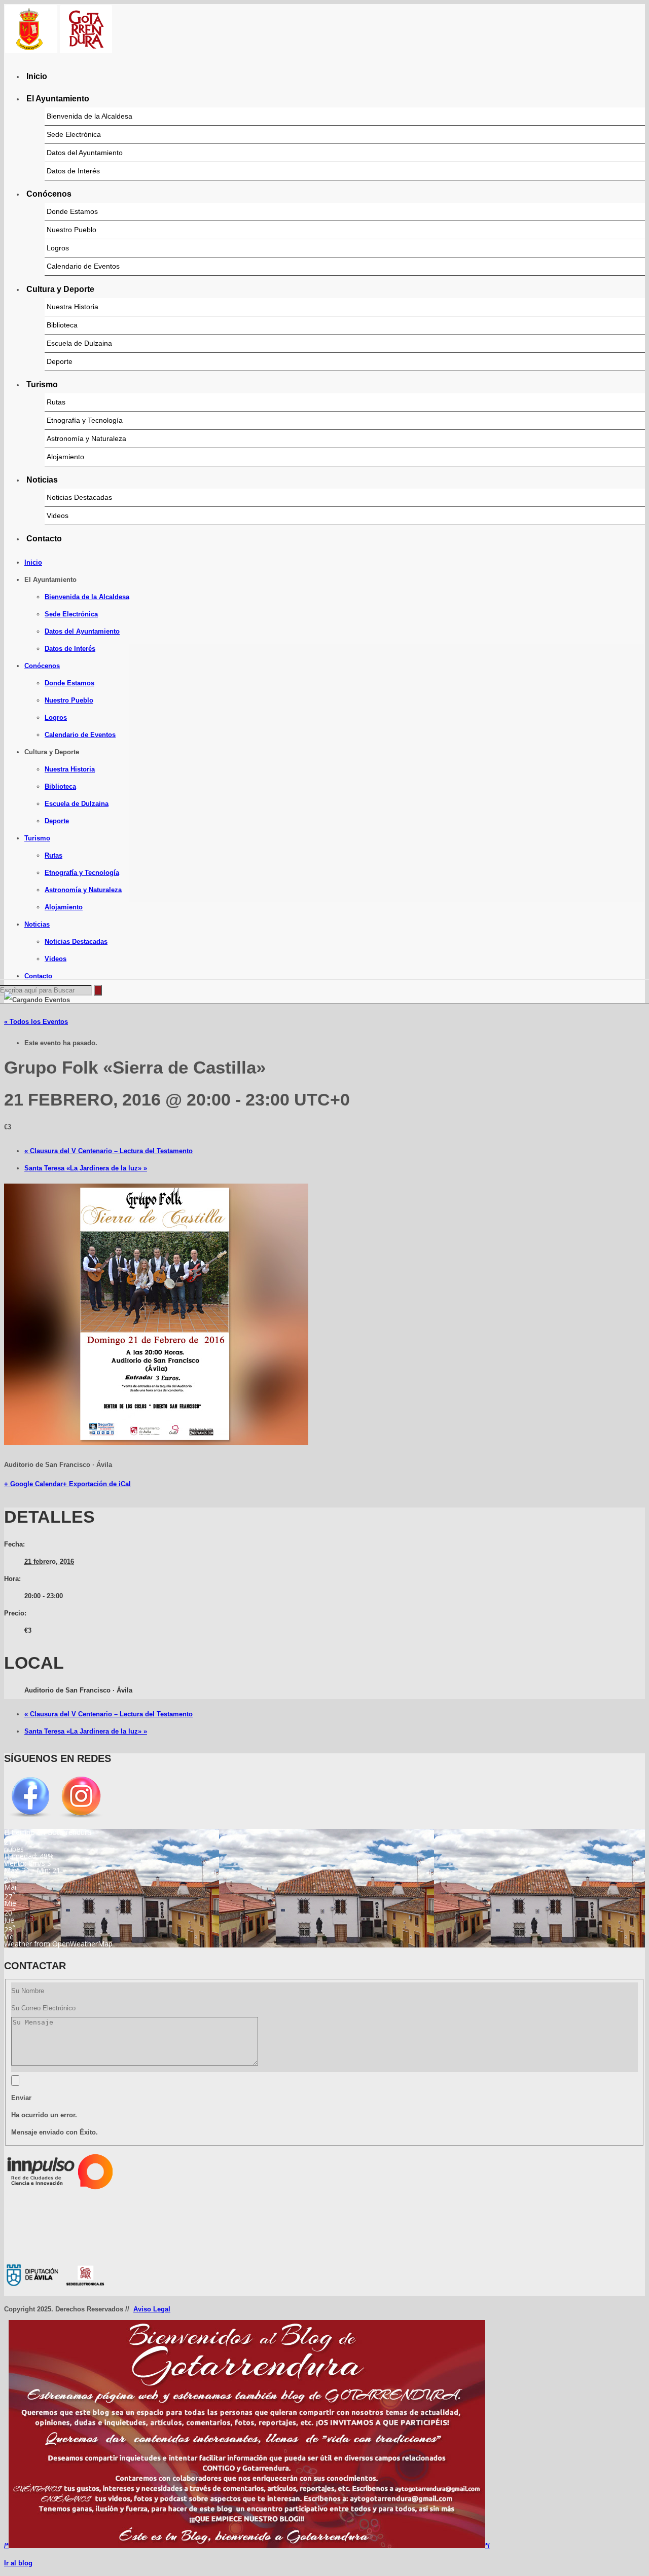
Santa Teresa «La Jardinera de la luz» (86, 1168)
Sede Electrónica (74, 134)
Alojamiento (65, 457)
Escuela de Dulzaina (79, 343)
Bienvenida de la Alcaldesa (89, 116)
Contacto (44, 539)
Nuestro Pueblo (71, 230)
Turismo (42, 384)
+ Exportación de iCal (97, 1484)
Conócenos (49, 194)
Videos (58, 516)
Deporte (60, 361)
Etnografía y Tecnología (85, 420)
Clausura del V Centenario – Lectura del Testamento (109, 1151)
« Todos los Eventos (36, 1022)
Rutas (56, 402)
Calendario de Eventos (83, 266)
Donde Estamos (72, 211)
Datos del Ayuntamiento (85, 153)
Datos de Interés (73, 171)
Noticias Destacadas (79, 497)
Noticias (42, 480)
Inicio (37, 76)
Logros (58, 248)
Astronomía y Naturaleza (86, 438)
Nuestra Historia (73, 307)
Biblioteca (62, 325)
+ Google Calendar (33, 1484)
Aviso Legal (152, 2309)
